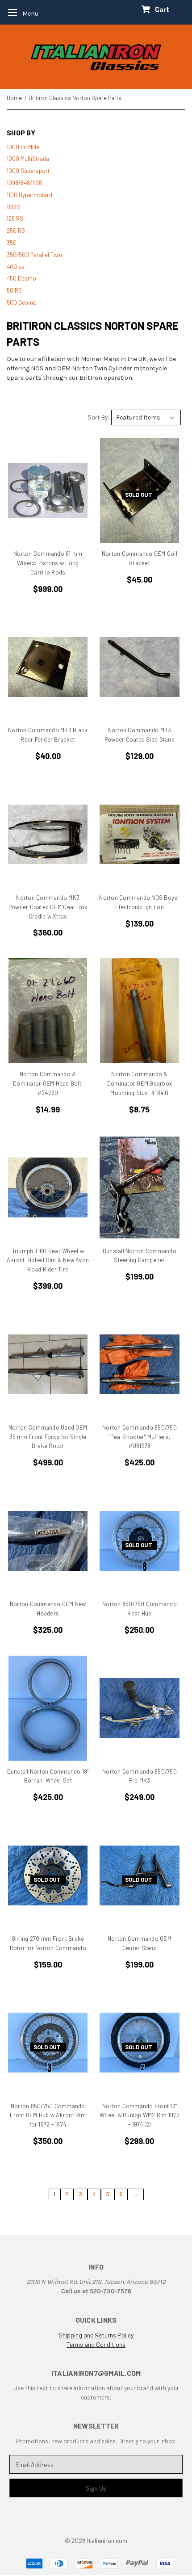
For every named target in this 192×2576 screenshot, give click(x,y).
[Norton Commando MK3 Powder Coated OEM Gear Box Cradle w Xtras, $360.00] (48, 834)
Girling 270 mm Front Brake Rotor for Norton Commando (48, 1943)
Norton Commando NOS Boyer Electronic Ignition (139, 902)
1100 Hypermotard (29, 195)
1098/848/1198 (24, 183)
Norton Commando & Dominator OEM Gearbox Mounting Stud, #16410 (140, 1083)
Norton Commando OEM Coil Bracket (140, 558)
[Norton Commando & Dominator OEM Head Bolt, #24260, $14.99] (48, 1011)
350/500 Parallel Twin (34, 255)
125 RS (15, 218)
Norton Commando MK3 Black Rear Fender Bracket (48, 735)
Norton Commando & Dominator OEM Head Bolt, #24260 (48, 1083)
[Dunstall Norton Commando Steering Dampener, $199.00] (139, 1188)
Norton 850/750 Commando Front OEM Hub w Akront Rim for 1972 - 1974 (48, 2115)
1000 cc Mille (23, 147)
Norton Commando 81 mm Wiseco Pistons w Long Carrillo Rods (48, 563)
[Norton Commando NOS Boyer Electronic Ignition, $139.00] (139, 834)
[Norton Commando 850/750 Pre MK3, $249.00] (139, 1708)
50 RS (14, 290)
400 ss (16, 267)
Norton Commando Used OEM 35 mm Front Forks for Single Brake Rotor (48, 1437)
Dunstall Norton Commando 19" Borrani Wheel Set (48, 1776)
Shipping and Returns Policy (96, 2335)
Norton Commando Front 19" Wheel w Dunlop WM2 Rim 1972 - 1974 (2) (140, 2115)
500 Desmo (22, 302)
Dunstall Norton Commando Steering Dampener (140, 1256)
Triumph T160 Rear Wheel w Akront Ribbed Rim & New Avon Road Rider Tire (48, 1260)
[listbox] (146, 417)
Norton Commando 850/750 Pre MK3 (140, 1776)
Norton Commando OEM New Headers (48, 1609)
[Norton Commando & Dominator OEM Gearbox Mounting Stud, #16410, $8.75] (139, 1011)
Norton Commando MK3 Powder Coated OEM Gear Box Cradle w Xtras (48, 907)
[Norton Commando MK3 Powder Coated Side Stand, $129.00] (139, 667)
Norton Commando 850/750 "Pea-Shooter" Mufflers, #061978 (140, 1437)
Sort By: (99, 417)
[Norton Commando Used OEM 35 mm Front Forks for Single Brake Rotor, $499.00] (48, 1364)
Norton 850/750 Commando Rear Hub (140, 1609)
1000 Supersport (28, 171)
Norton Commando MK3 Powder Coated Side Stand (140, 735)
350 (12, 243)
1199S (13, 207)
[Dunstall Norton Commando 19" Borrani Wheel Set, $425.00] (48, 1708)
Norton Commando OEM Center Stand (140, 1943)
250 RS (16, 231)
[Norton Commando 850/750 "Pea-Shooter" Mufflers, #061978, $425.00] (139, 1364)
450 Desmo (21, 278)
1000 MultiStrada (28, 159)
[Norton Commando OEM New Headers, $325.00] (48, 1541)
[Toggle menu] (20, 12)
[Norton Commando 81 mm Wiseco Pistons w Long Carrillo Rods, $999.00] (48, 490)
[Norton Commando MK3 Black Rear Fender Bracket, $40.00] (48, 667)
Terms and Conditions (96, 2344)
